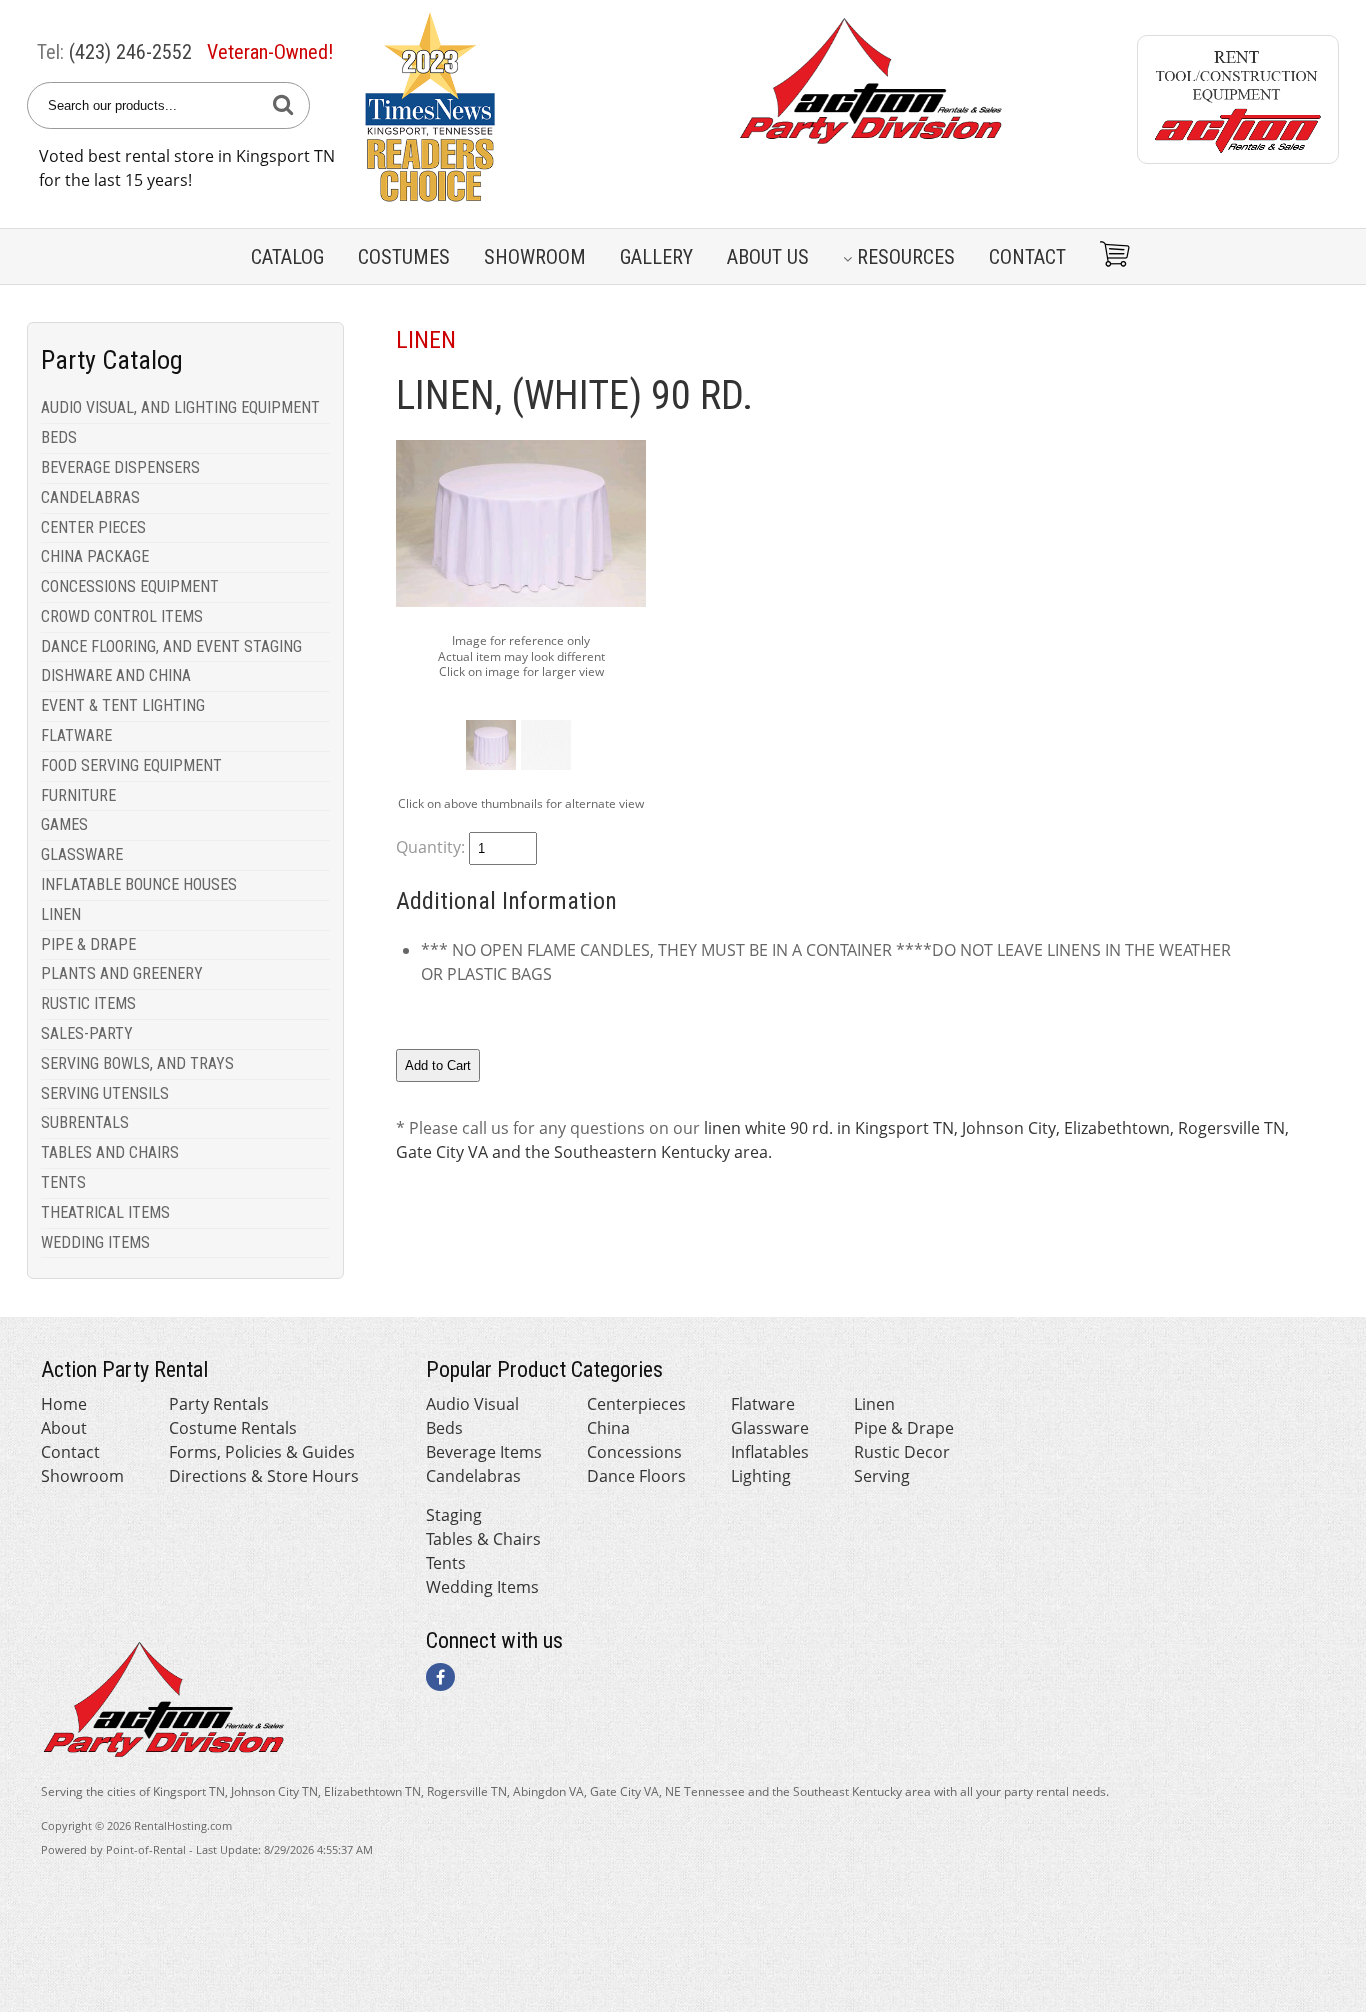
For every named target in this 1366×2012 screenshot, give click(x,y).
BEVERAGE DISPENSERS (120, 467)
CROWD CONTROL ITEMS (122, 616)
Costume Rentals (233, 1428)
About (64, 1428)
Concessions (634, 1452)
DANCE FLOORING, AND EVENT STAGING (171, 646)
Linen (874, 1404)
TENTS (63, 1182)
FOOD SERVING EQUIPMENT (131, 765)
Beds (444, 1428)
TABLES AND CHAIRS (110, 1152)
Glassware (770, 1428)
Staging (454, 1515)
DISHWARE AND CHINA (116, 675)
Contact (1027, 257)
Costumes (404, 257)
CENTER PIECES (93, 527)
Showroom (535, 257)
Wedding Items (482, 1587)
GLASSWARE (82, 854)
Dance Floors (636, 1476)
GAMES (64, 824)
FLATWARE (76, 735)
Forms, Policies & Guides (262, 1452)
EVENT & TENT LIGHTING (123, 705)
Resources (906, 257)
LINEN (61, 914)
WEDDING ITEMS (95, 1242)
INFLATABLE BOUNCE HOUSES (139, 884)
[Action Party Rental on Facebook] (440, 1677)
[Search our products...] (283, 105)
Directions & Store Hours (264, 1476)
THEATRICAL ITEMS (105, 1212)
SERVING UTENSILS (105, 1093)
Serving (882, 1476)
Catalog (287, 257)
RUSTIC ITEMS (88, 1003)
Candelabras (473, 1476)
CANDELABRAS (90, 497)
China (608, 1428)
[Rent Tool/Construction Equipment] (1238, 158)
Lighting (761, 1476)
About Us (768, 257)
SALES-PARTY (87, 1033)
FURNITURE (78, 795)
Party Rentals (219, 1404)
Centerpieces (636, 1404)
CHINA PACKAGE (95, 556)
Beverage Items (484, 1452)
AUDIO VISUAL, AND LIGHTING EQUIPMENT (180, 407)
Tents (446, 1563)
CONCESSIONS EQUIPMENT (130, 586)
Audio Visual (472, 1404)
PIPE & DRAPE (88, 944)
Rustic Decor (902, 1452)
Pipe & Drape (904, 1428)
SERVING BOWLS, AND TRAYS (137, 1063)
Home (64, 1404)
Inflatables (770, 1452)
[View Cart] (1107, 256)
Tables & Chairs (483, 1539)
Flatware (763, 1404)
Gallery (656, 257)
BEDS (59, 437)
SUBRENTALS (85, 1122)
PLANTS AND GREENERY (122, 973)
